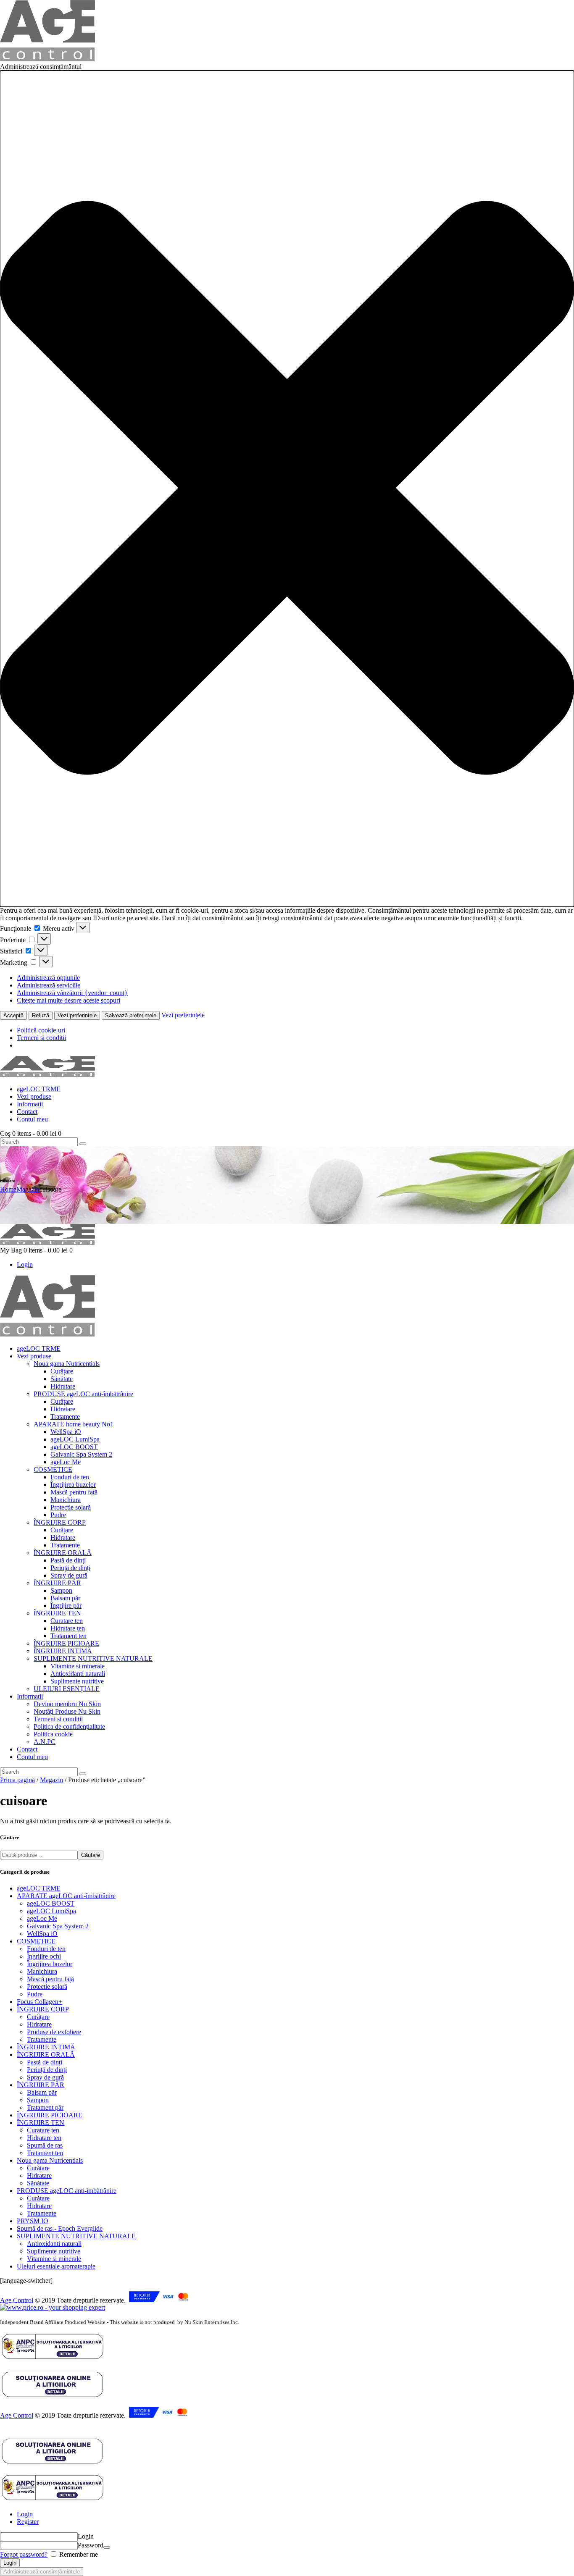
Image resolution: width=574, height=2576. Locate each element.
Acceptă (13, 1015)
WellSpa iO (42, 1934)
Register (28, 2522)
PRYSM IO (33, 2221)
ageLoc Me (42, 1918)
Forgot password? (24, 2554)
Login (25, 2514)
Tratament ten (45, 2153)
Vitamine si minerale (54, 2259)
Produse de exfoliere (54, 2032)
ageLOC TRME (39, 1888)
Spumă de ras (45, 2145)
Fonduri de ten (46, 1949)
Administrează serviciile (49, 985)
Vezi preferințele (77, 1015)
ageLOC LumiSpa (51, 1911)
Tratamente (42, 2039)
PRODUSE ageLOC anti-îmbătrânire (67, 2191)
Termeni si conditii (41, 1038)
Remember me (78, 2554)
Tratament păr (45, 2107)
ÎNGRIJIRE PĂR (41, 2085)
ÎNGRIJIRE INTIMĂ (46, 2047)
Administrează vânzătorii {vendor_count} (72, 993)
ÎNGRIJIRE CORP (43, 2009)
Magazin (28, 1189)
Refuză (41, 1015)
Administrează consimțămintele (42, 2572)
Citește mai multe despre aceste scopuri (68, 1000)
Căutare (91, 1855)
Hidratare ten (44, 2138)
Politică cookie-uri (41, 1030)
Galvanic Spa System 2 (58, 1926)
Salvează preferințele (131, 1015)
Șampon (38, 2100)
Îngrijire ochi (44, 1956)
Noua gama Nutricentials (50, 2160)
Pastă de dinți (45, 2062)
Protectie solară (47, 1986)
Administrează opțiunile (48, 978)
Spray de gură (45, 2077)
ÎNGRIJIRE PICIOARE (50, 2115)
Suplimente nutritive (54, 2251)
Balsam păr (42, 2092)
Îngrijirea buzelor (50, 1964)
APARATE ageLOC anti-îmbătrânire (66, 1896)
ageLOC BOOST (51, 1903)
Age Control (17, 2300)
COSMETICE (36, 1941)
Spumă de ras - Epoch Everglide (60, 2228)
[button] (287, 489)
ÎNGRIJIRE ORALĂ (46, 2055)
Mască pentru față (50, 1979)
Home (8, 1189)
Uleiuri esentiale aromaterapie (56, 2266)
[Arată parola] (107, 2547)
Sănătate (38, 2183)
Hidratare (39, 2024)
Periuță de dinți (47, 2070)
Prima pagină (17, 1780)
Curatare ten (43, 2130)
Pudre (35, 1994)
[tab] (295, 2514)
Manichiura (42, 1971)
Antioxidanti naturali (54, 2244)
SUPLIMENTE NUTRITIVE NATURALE (76, 2236)
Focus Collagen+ (39, 2002)
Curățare (38, 2017)
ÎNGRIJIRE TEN (41, 2123)
